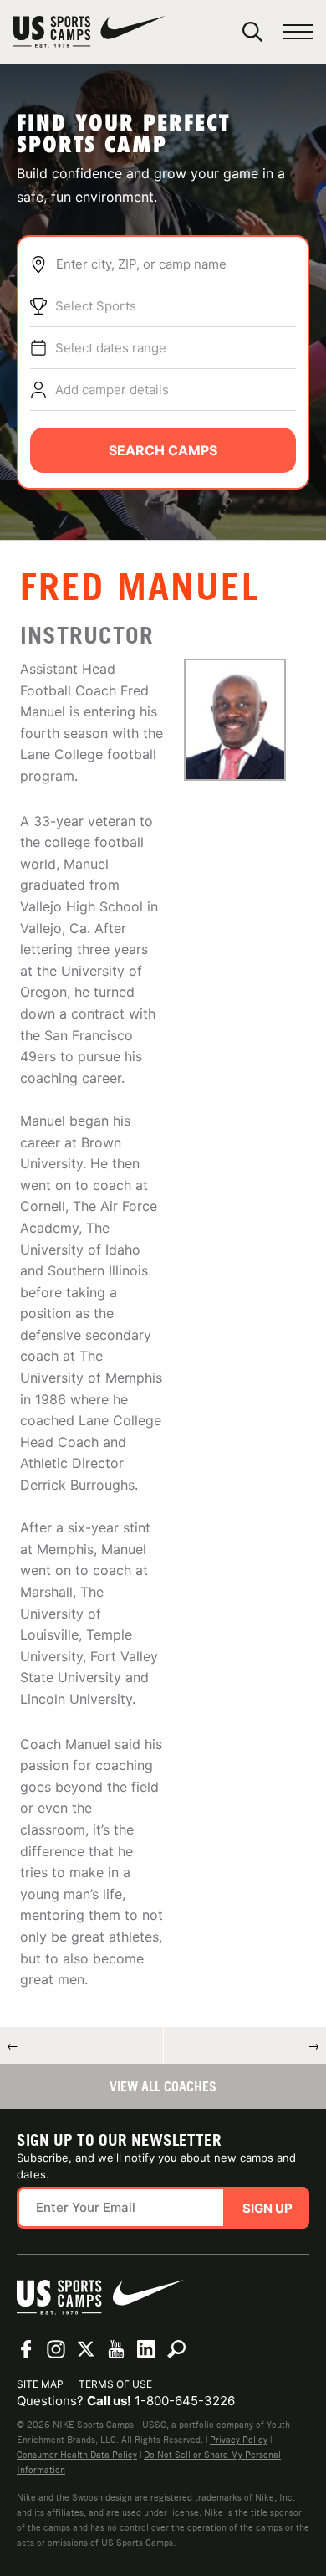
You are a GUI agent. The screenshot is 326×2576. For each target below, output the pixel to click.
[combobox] (176, 264)
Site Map (40, 2384)
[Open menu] (298, 32)
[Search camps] (176, 2349)
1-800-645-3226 (185, 2401)
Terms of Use (115, 2384)
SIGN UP (267, 2208)
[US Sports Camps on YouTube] (116, 2349)
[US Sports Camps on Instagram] (56, 2349)
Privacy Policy (239, 2440)
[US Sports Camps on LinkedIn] (146, 2349)
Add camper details (112, 390)
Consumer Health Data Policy (77, 2455)
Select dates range (111, 348)
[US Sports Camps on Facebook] (26, 2349)
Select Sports (96, 306)
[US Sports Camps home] (89, 32)
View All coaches (163, 2086)
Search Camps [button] (163, 450)
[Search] (252, 32)
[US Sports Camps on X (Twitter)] (86, 2349)
